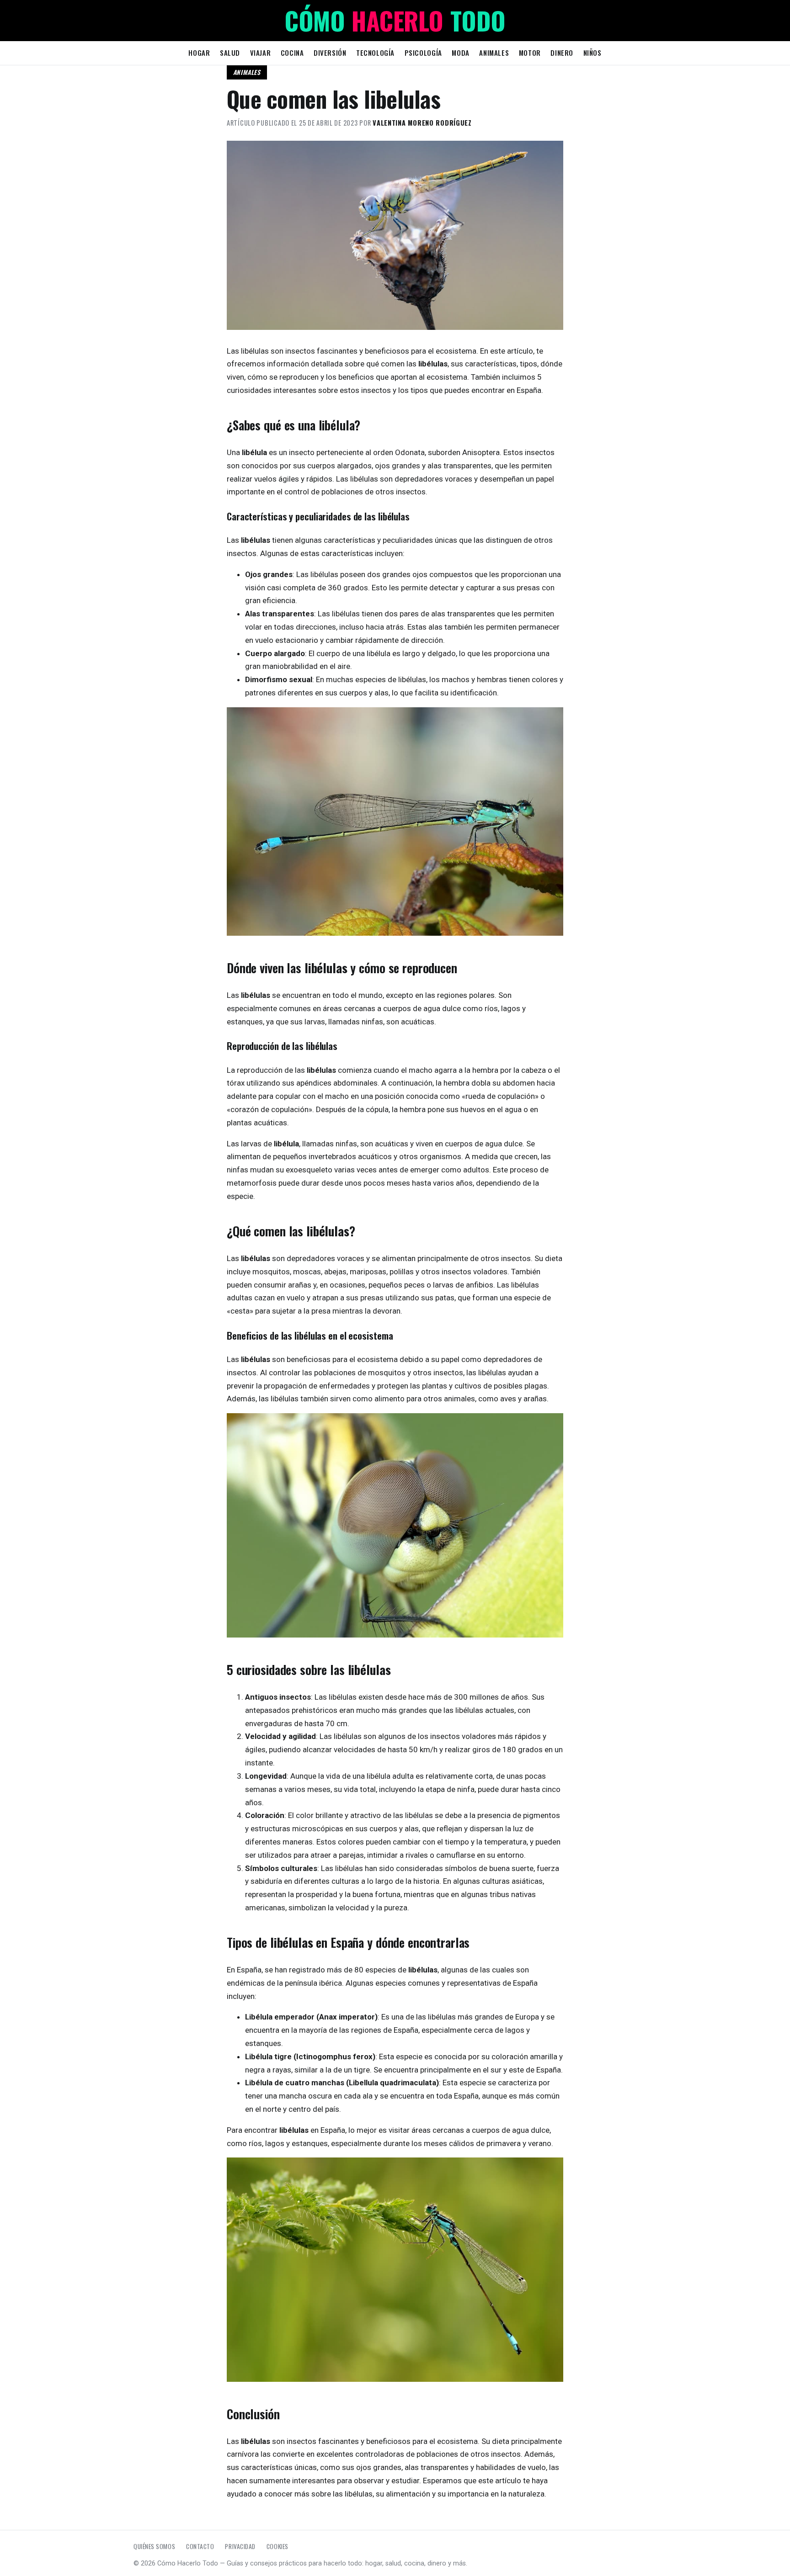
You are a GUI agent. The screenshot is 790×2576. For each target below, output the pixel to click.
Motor (530, 53)
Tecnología (375, 53)
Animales (494, 53)
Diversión (330, 53)
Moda (460, 53)
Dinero (562, 53)
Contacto (200, 2546)
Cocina (292, 53)
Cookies (278, 2546)
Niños (592, 53)
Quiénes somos (154, 2546)
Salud (230, 53)
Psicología (423, 53)
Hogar (199, 53)
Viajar (261, 53)
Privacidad (240, 2546)
